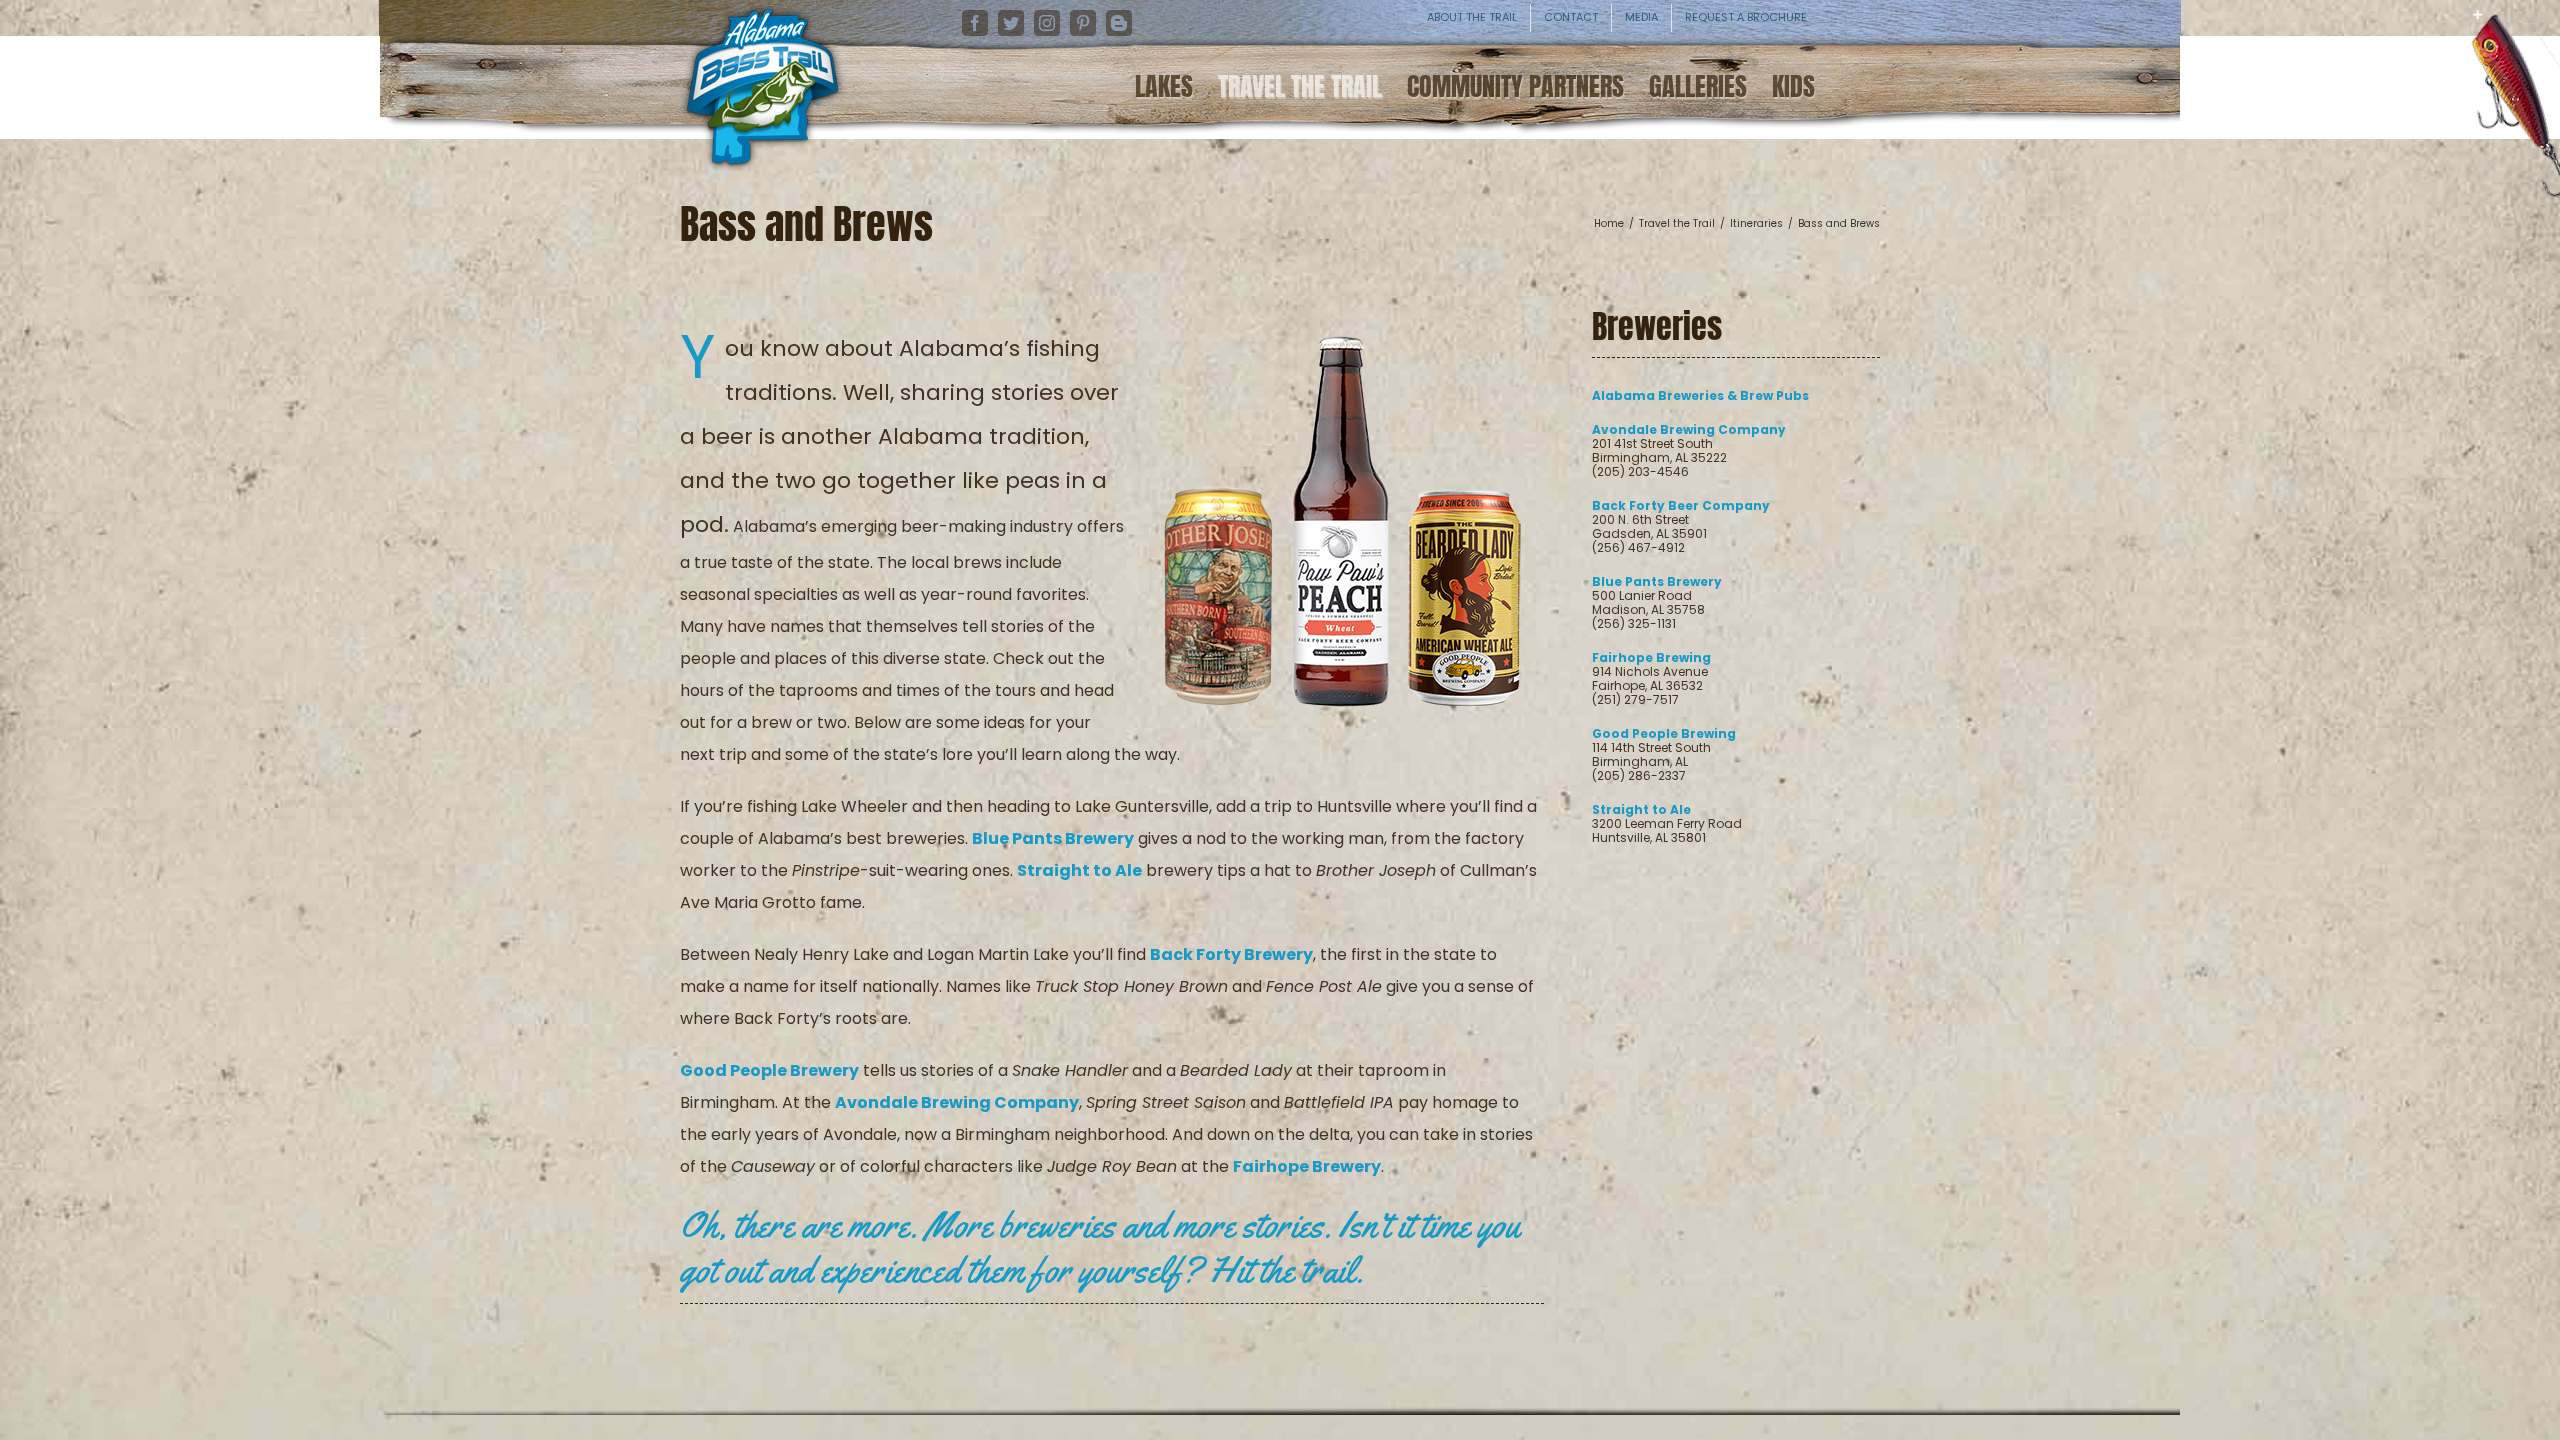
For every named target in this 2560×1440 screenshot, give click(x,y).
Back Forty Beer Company (1681, 505)
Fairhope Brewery (1307, 1166)
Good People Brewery (769, 1070)
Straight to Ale (1079, 870)
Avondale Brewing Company (957, 1102)
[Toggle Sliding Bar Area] (2542, 30)
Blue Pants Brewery (1053, 838)
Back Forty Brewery (1231, 954)
